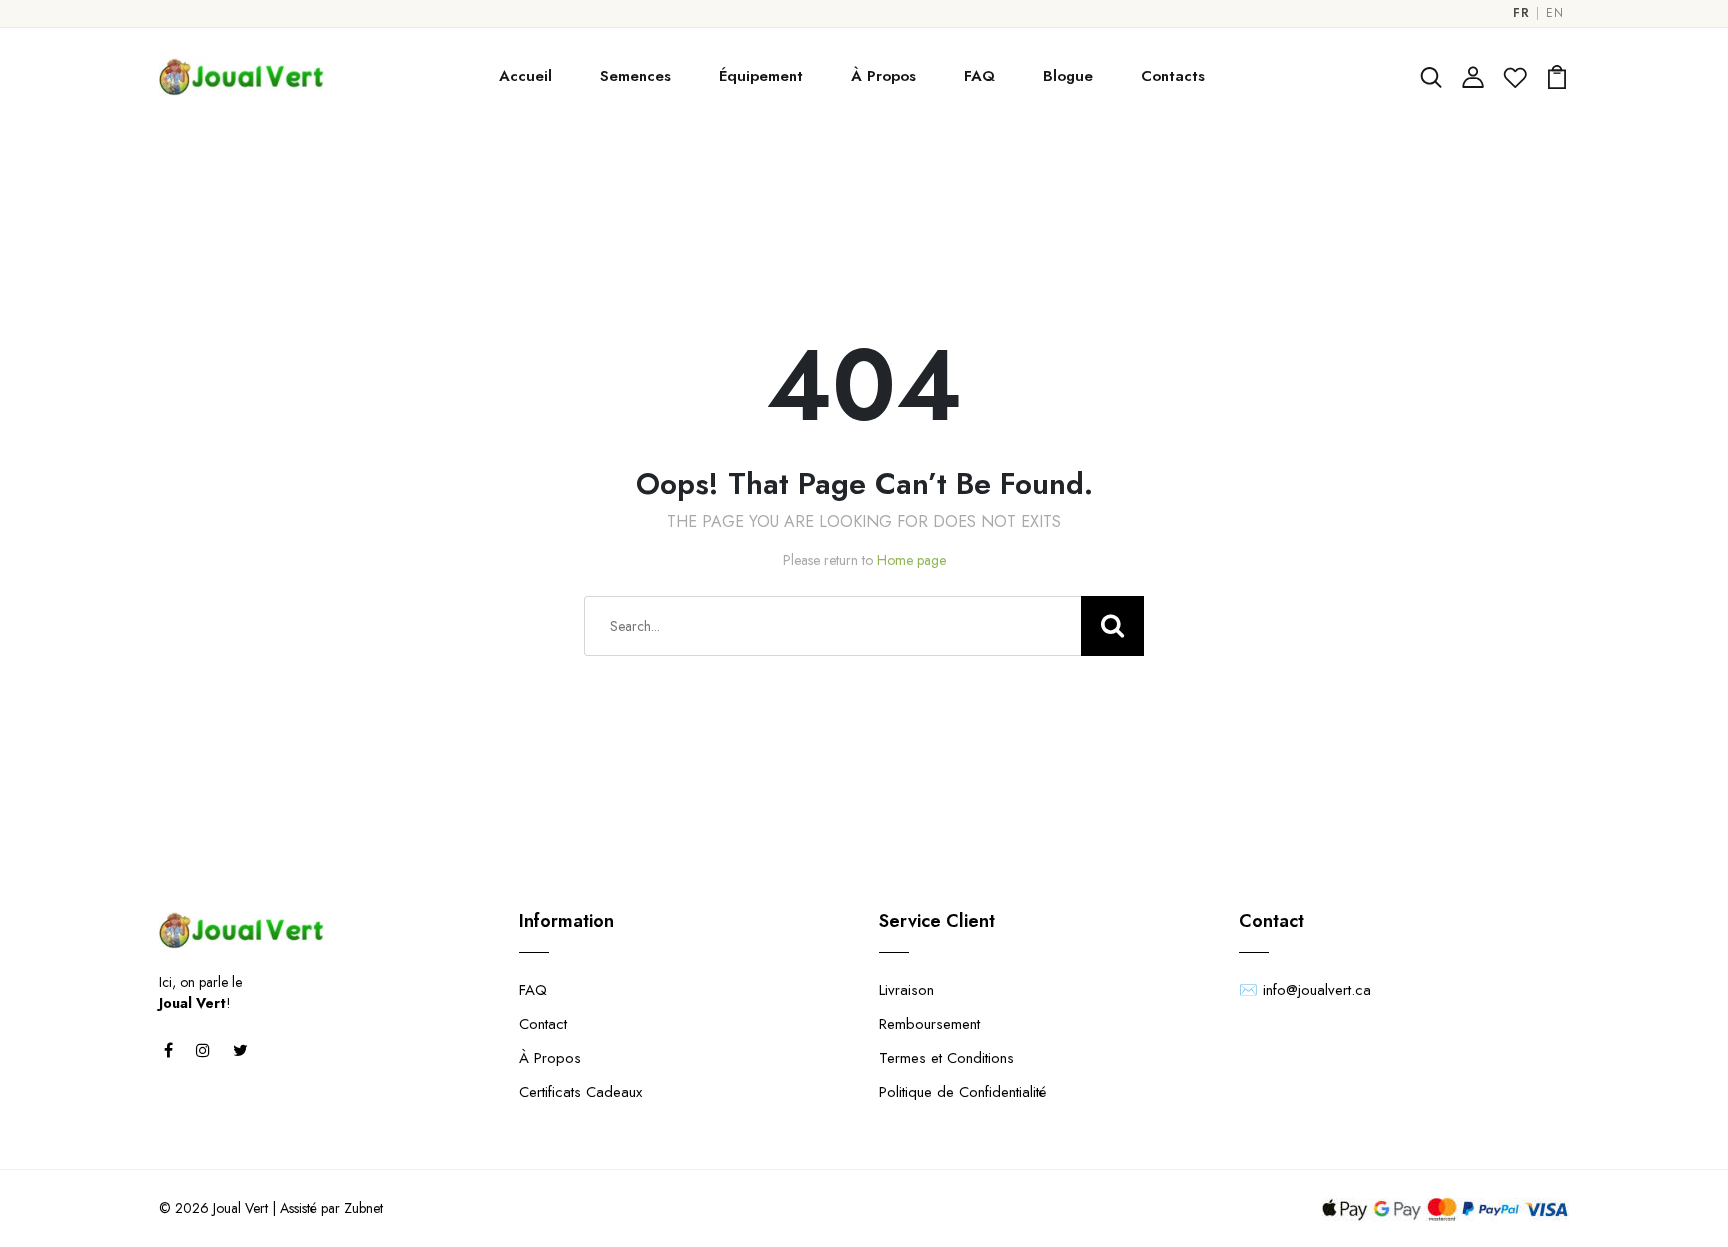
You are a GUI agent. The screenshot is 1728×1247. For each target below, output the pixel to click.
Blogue (1068, 76)
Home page (911, 560)
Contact (543, 1024)
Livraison (906, 990)
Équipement (761, 76)
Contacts (1173, 76)
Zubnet (363, 1208)
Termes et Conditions (946, 1058)
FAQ (979, 76)
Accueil (525, 76)
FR (1521, 13)
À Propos (883, 76)
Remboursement (929, 1024)
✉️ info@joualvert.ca (1305, 990)
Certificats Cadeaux (580, 1092)
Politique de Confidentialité (962, 1092)
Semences (635, 76)
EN (1554, 13)
